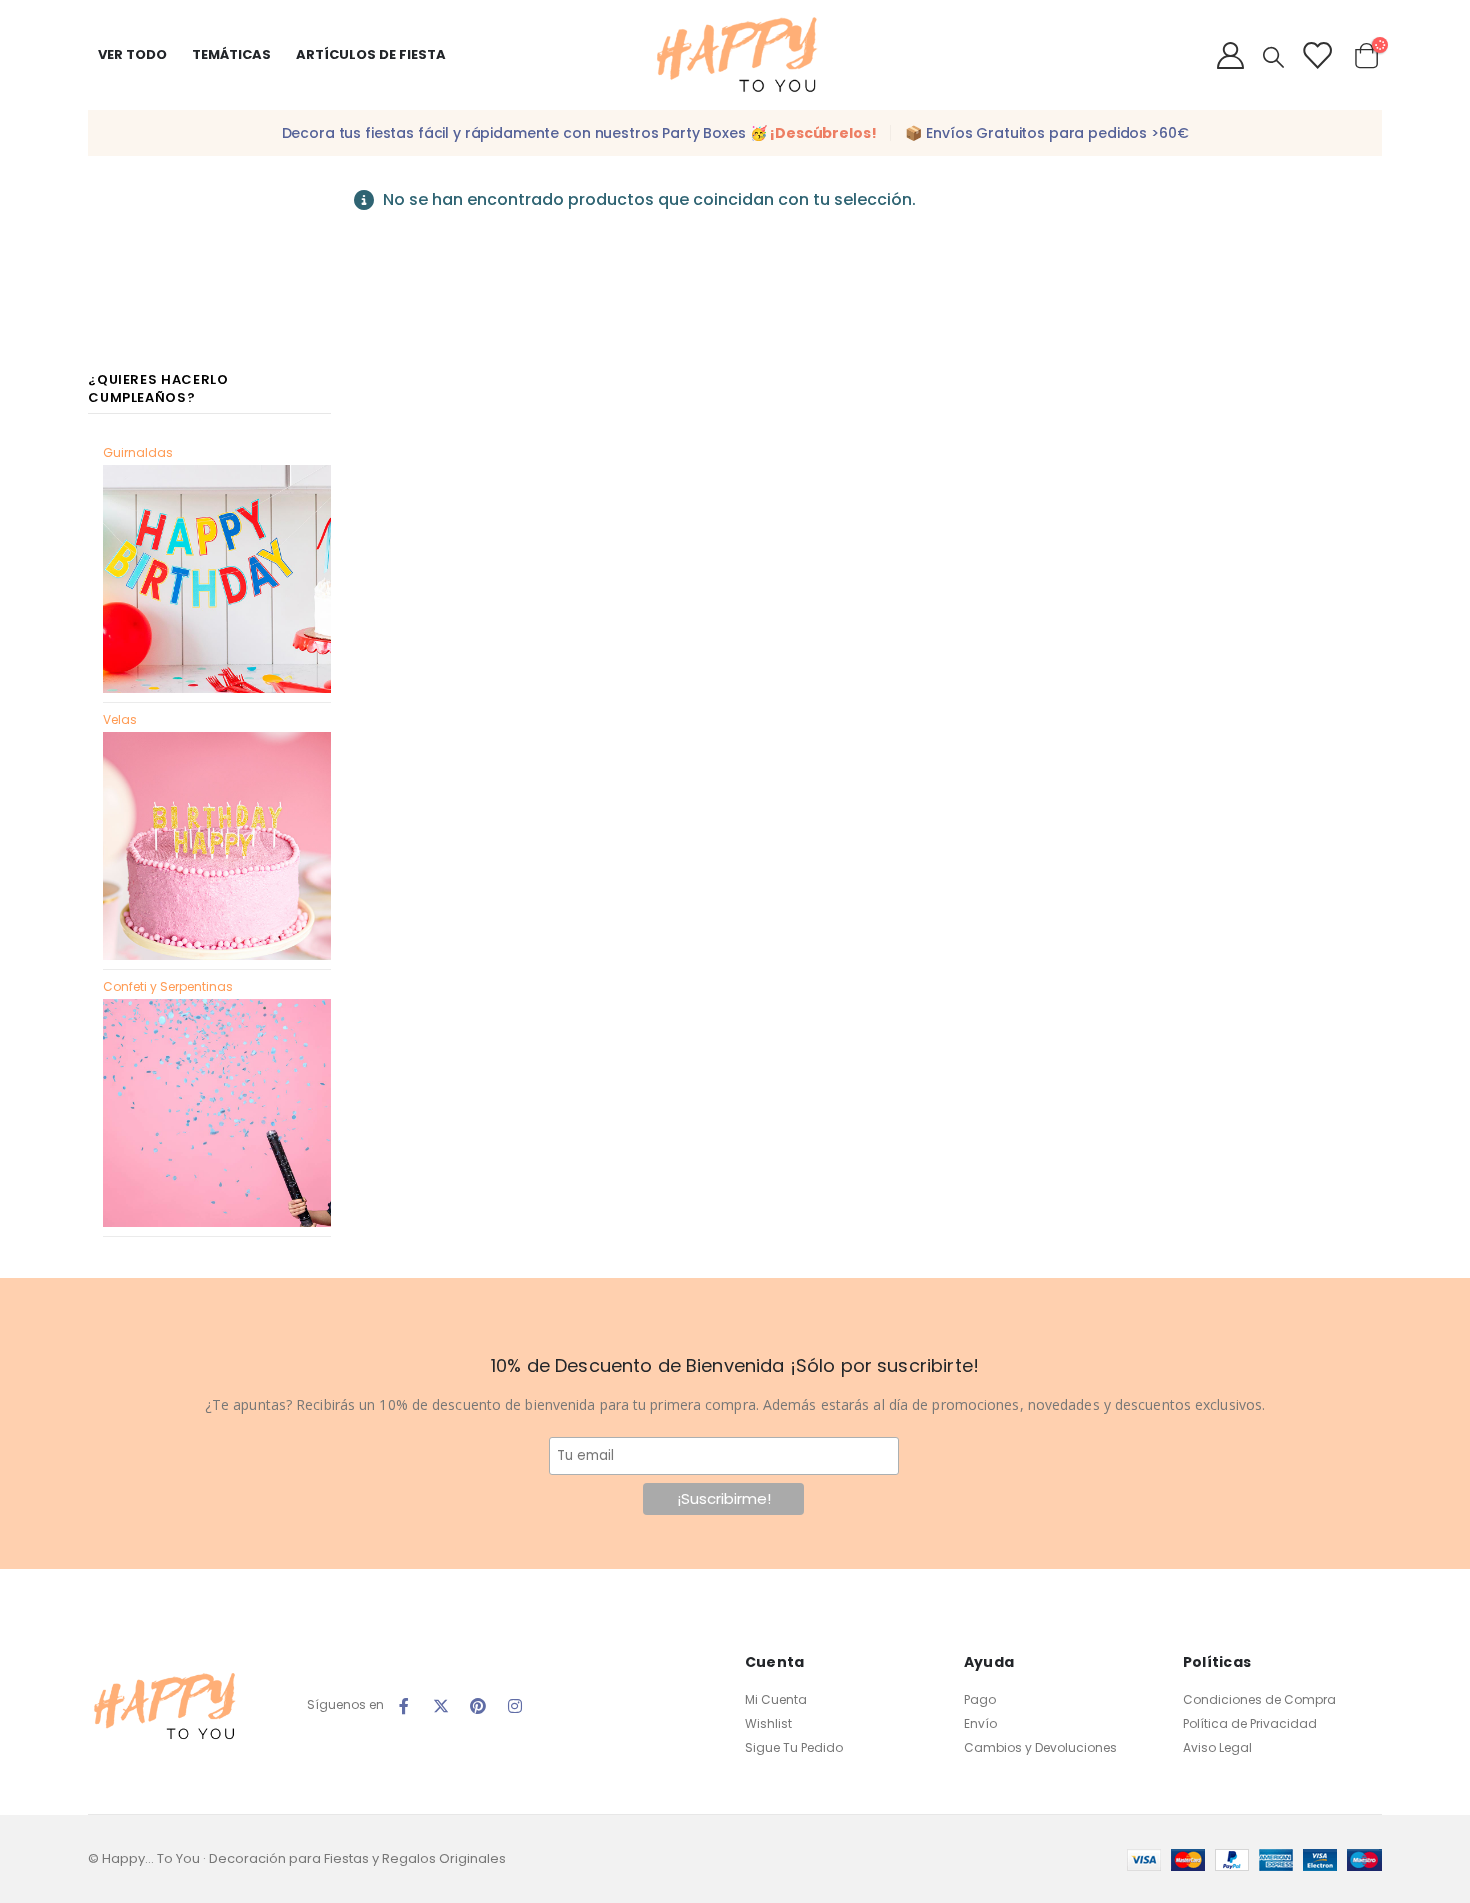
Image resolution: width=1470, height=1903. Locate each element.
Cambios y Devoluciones (1040, 1747)
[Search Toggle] (1273, 57)
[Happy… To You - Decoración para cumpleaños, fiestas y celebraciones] (735, 55)
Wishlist (768, 1723)
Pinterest (478, 1706)
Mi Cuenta (776, 1699)
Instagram (515, 1706)
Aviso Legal (1217, 1747)
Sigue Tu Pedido (794, 1747)
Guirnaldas (138, 452)
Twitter (441, 1706)
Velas (120, 719)
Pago (980, 1699)
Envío (980, 1723)
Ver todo (132, 54)
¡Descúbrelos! (823, 133)
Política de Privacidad (1250, 1723)
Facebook (404, 1706)
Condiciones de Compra (1259, 1699)
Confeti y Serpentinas (168, 986)
